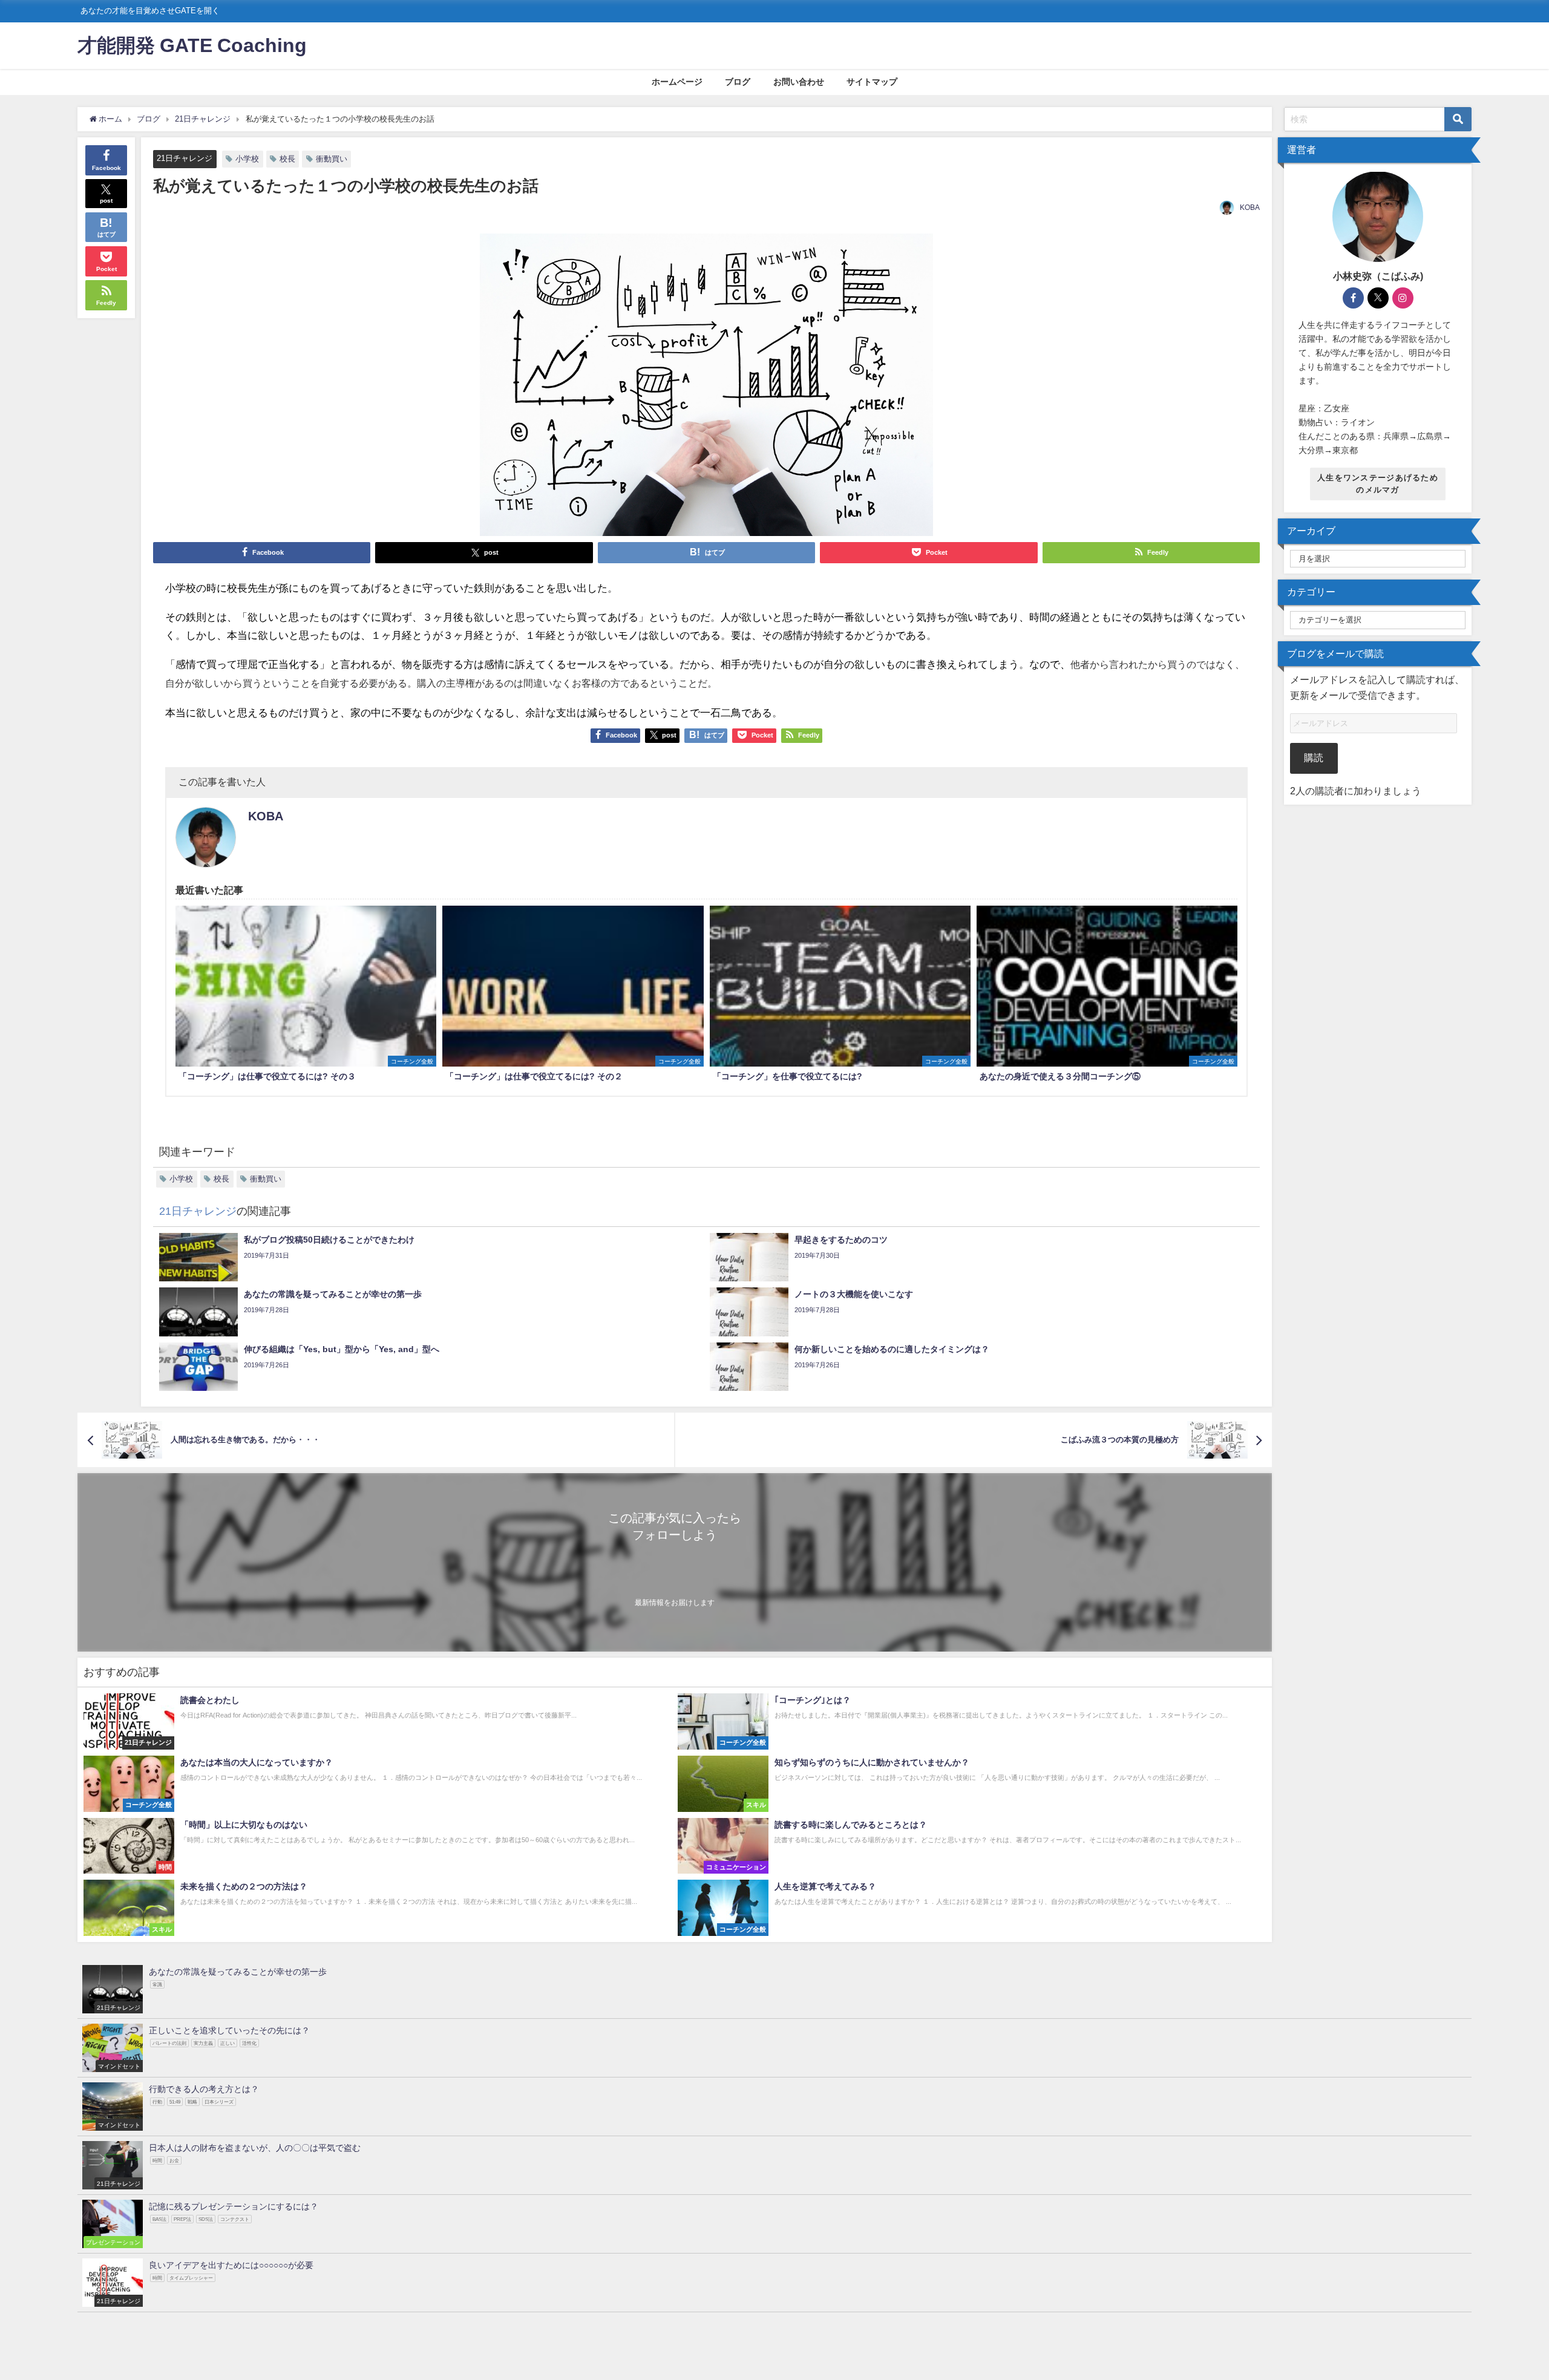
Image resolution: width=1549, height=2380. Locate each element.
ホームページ (677, 82)
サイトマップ (872, 82)
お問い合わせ (799, 82)
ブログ (738, 82)
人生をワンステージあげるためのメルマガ (1378, 483)
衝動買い (332, 159)
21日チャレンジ (185, 158)
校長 (287, 159)
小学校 (247, 159)
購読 (1314, 757)
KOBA (1250, 208)
